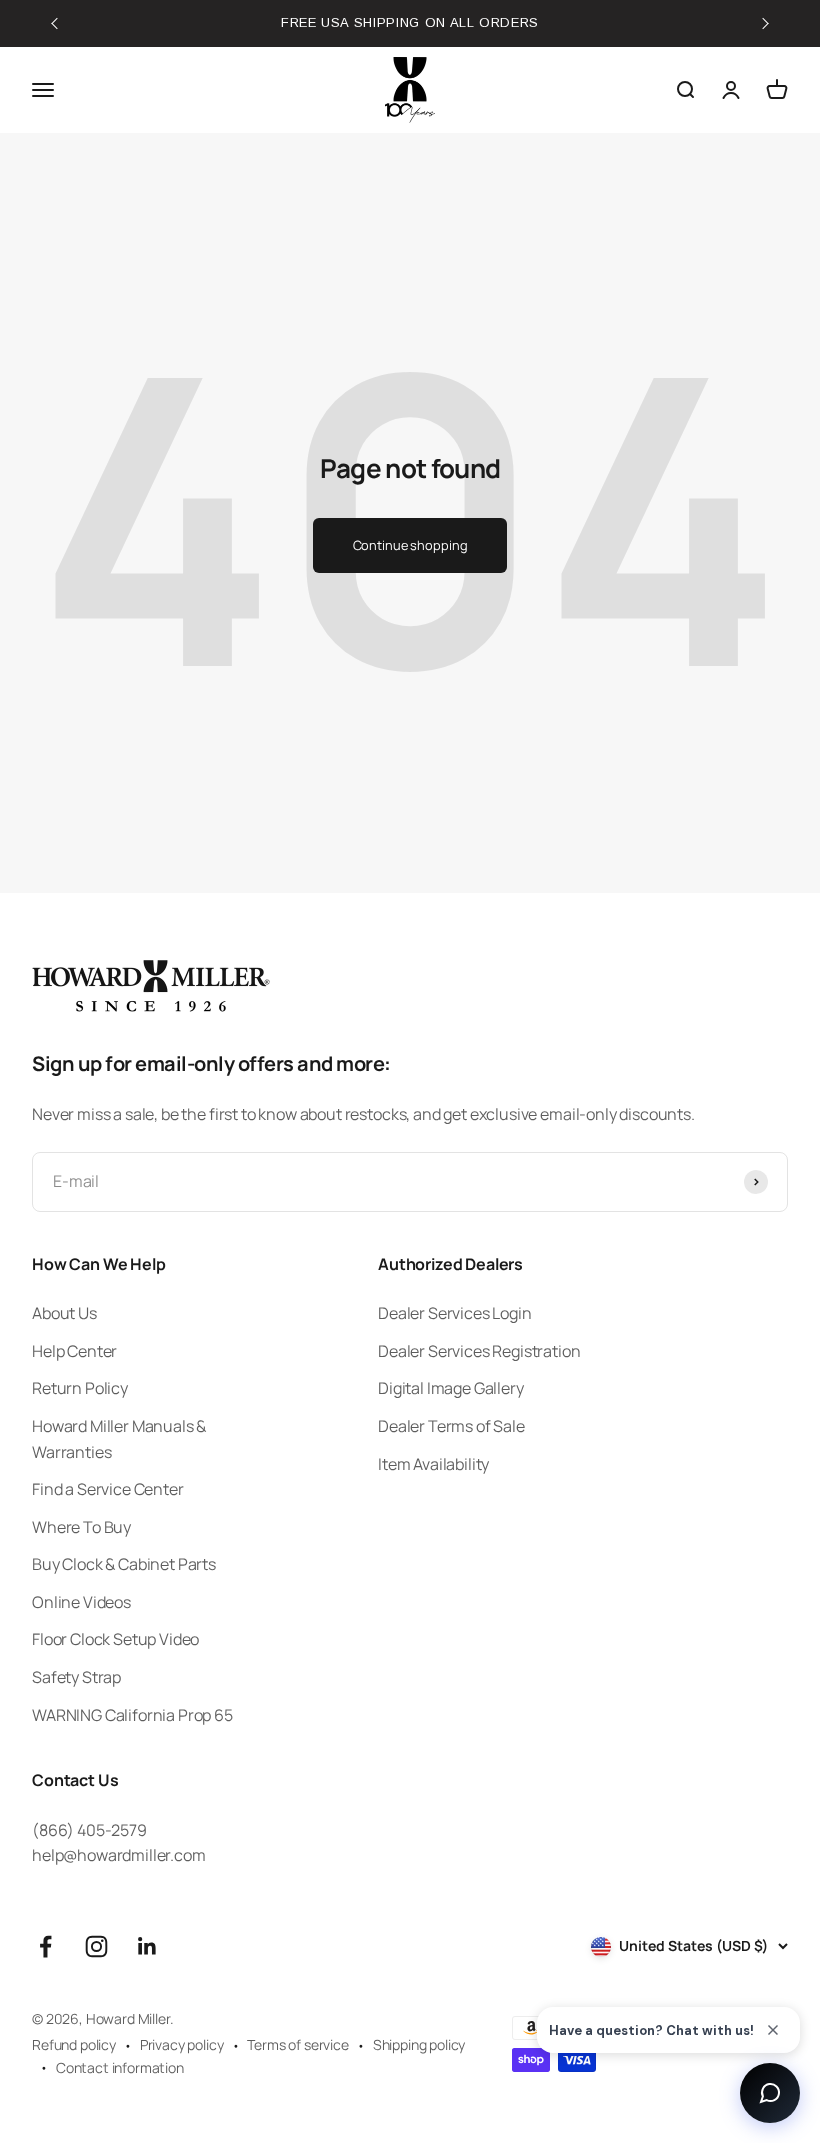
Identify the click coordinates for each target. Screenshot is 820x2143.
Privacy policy (182, 2044)
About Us (64, 1313)
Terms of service (297, 2044)
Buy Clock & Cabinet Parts (124, 1564)
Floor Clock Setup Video (115, 1639)
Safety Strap (76, 1677)
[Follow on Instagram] (96, 1946)
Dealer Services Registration (479, 1351)
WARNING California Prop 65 (132, 1715)
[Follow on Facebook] (45, 1946)
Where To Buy (81, 1527)
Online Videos (81, 1602)
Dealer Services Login (455, 1313)
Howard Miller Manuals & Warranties (119, 1439)
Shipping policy (419, 2044)
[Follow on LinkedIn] (147, 1946)
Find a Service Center (108, 1489)
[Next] (780, 18)
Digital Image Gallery (451, 1388)
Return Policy (80, 1388)
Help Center (74, 1351)
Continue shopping (410, 545)
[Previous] (40, 29)
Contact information (120, 2067)
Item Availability (433, 1464)
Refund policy (74, 2044)
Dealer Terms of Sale (451, 1426)
